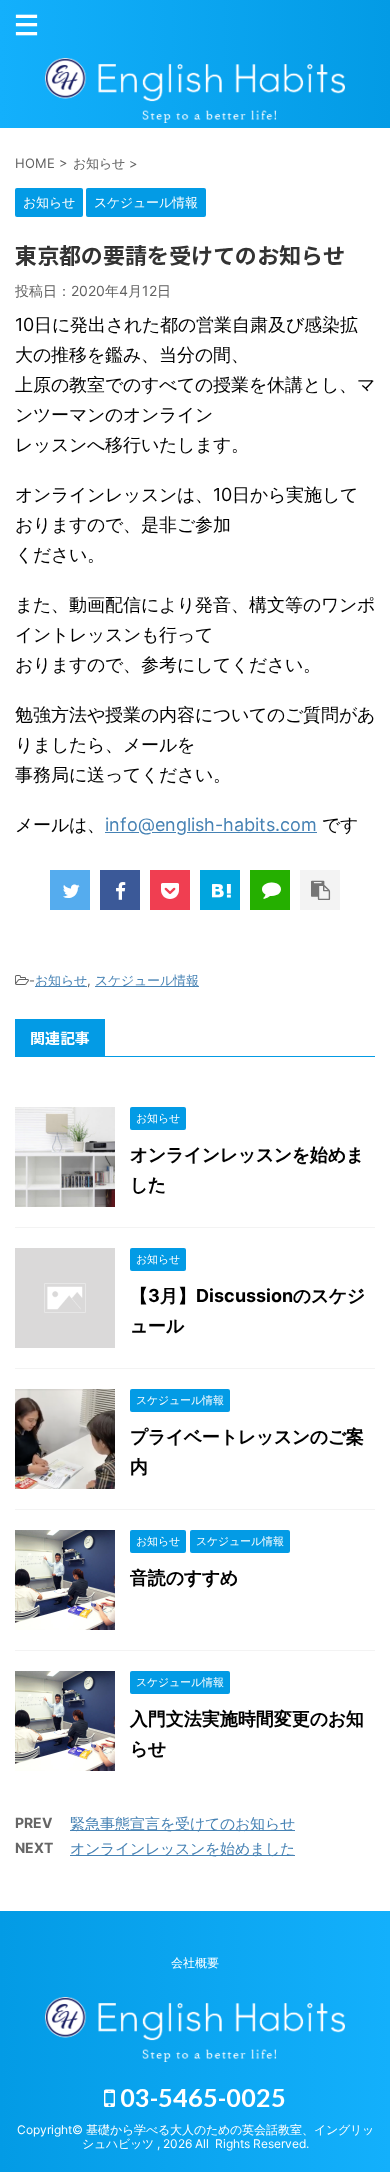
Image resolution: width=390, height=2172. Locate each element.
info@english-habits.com (211, 824)
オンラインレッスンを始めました (182, 1848)
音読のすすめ (184, 1577)
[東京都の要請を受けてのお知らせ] (220, 890)
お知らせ (61, 980)
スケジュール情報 (147, 980)
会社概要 (195, 1962)
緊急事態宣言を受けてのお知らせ (182, 1823)
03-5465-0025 (200, 2097)
